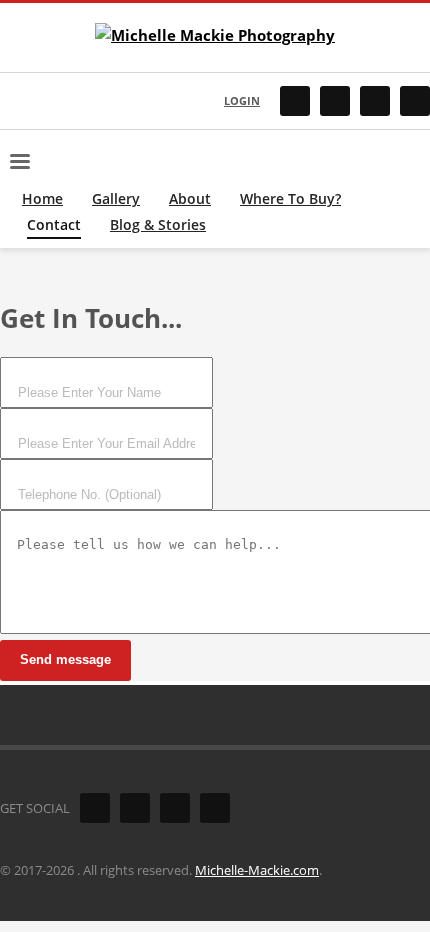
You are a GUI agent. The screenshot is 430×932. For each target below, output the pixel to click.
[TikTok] (375, 101)
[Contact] (415, 101)
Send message (65, 659)
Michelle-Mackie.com (257, 870)
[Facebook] (295, 101)
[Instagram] (335, 101)
